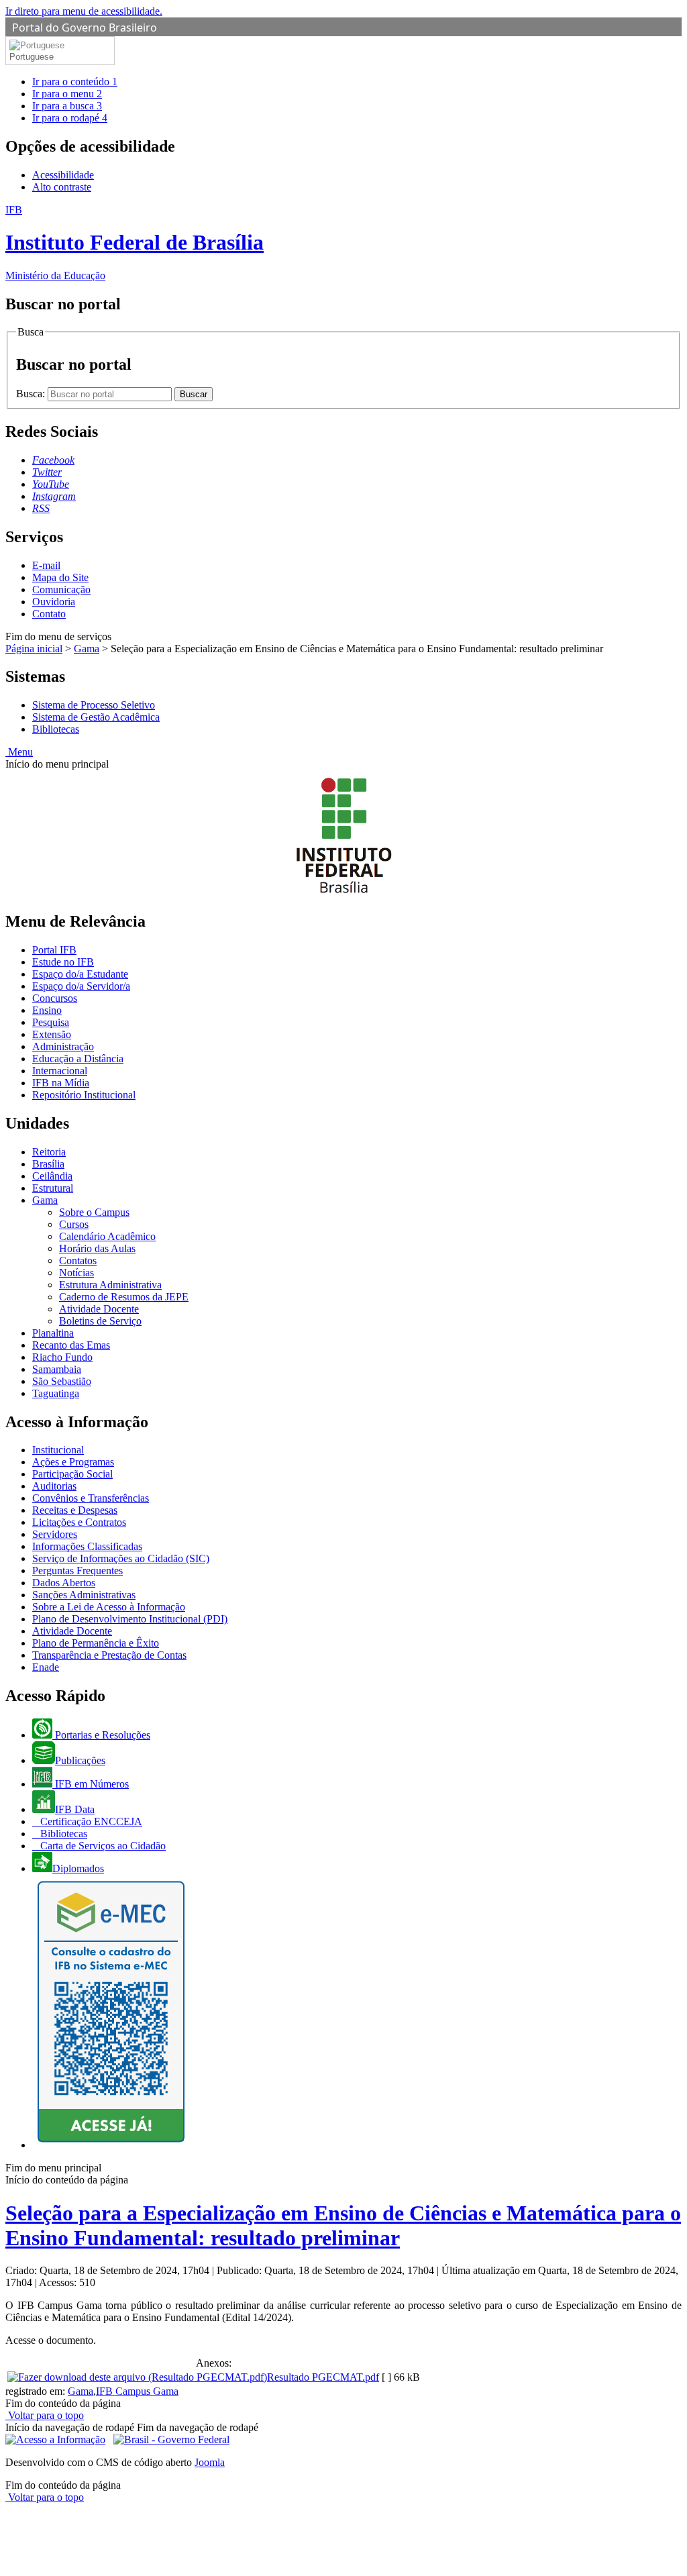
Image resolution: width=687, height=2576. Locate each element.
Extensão (52, 1034)
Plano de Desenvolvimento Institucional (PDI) (130, 1619)
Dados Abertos (64, 1583)
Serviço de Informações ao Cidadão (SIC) (121, 1558)
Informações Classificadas (87, 1546)
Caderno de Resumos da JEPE (124, 1297)
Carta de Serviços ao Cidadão (102, 1846)
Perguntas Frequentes (77, 1570)
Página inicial (34, 649)
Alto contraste (62, 187)
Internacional (60, 1071)
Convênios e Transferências (91, 1498)
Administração (63, 1046)
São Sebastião (62, 1381)
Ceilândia (52, 1176)
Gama (87, 649)
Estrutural (53, 1188)
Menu (19, 752)
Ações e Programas (73, 1462)
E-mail (46, 565)
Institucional (58, 1450)
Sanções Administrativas (84, 1595)
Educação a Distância (78, 1059)
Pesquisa (51, 1022)
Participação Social (72, 1474)
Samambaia (57, 1369)
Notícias (76, 1273)
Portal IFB (54, 950)
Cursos (74, 1224)
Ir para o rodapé (70, 118)
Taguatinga (56, 1393)
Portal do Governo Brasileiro (85, 28)
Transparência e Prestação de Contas (109, 1655)
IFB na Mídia (61, 1083)
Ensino (47, 1010)
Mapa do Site (60, 577)
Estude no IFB (63, 962)
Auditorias (54, 1486)
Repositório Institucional (84, 1095)
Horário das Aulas (97, 1248)
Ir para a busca (67, 106)
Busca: (32, 394)
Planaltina (53, 1333)
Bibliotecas (56, 729)
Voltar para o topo (45, 2415)
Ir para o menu (67, 94)
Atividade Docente (99, 1309)
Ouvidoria (54, 602)
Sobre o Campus (94, 1212)
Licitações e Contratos (79, 1522)
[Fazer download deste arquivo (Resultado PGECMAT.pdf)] (137, 2377)
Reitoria (49, 1152)
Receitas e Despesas (75, 1510)
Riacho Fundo (62, 1357)
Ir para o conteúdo (75, 82)
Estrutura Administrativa (110, 1285)
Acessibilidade (63, 175)
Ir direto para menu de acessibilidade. (84, 11)
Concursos (55, 998)
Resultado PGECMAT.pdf (323, 2377)
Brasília (48, 1164)
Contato (49, 614)
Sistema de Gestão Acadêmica (96, 717)
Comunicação (61, 589)
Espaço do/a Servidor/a (81, 986)
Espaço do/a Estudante (80, 974)
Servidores (55, 1534)
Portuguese (32, 57)
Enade (46, 1667)
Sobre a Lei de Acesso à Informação (109, 1607)
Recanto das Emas (71, 1345)
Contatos (78, 1260)
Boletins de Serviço (100, 1321)
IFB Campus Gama (137, 2391)
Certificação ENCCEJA (90, 1821)
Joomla (210, 2462)
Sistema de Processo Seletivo (94, 705)
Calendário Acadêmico (107, 1236)
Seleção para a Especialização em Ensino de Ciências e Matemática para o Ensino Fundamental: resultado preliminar (343, 2225)
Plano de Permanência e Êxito (96, 1643)
